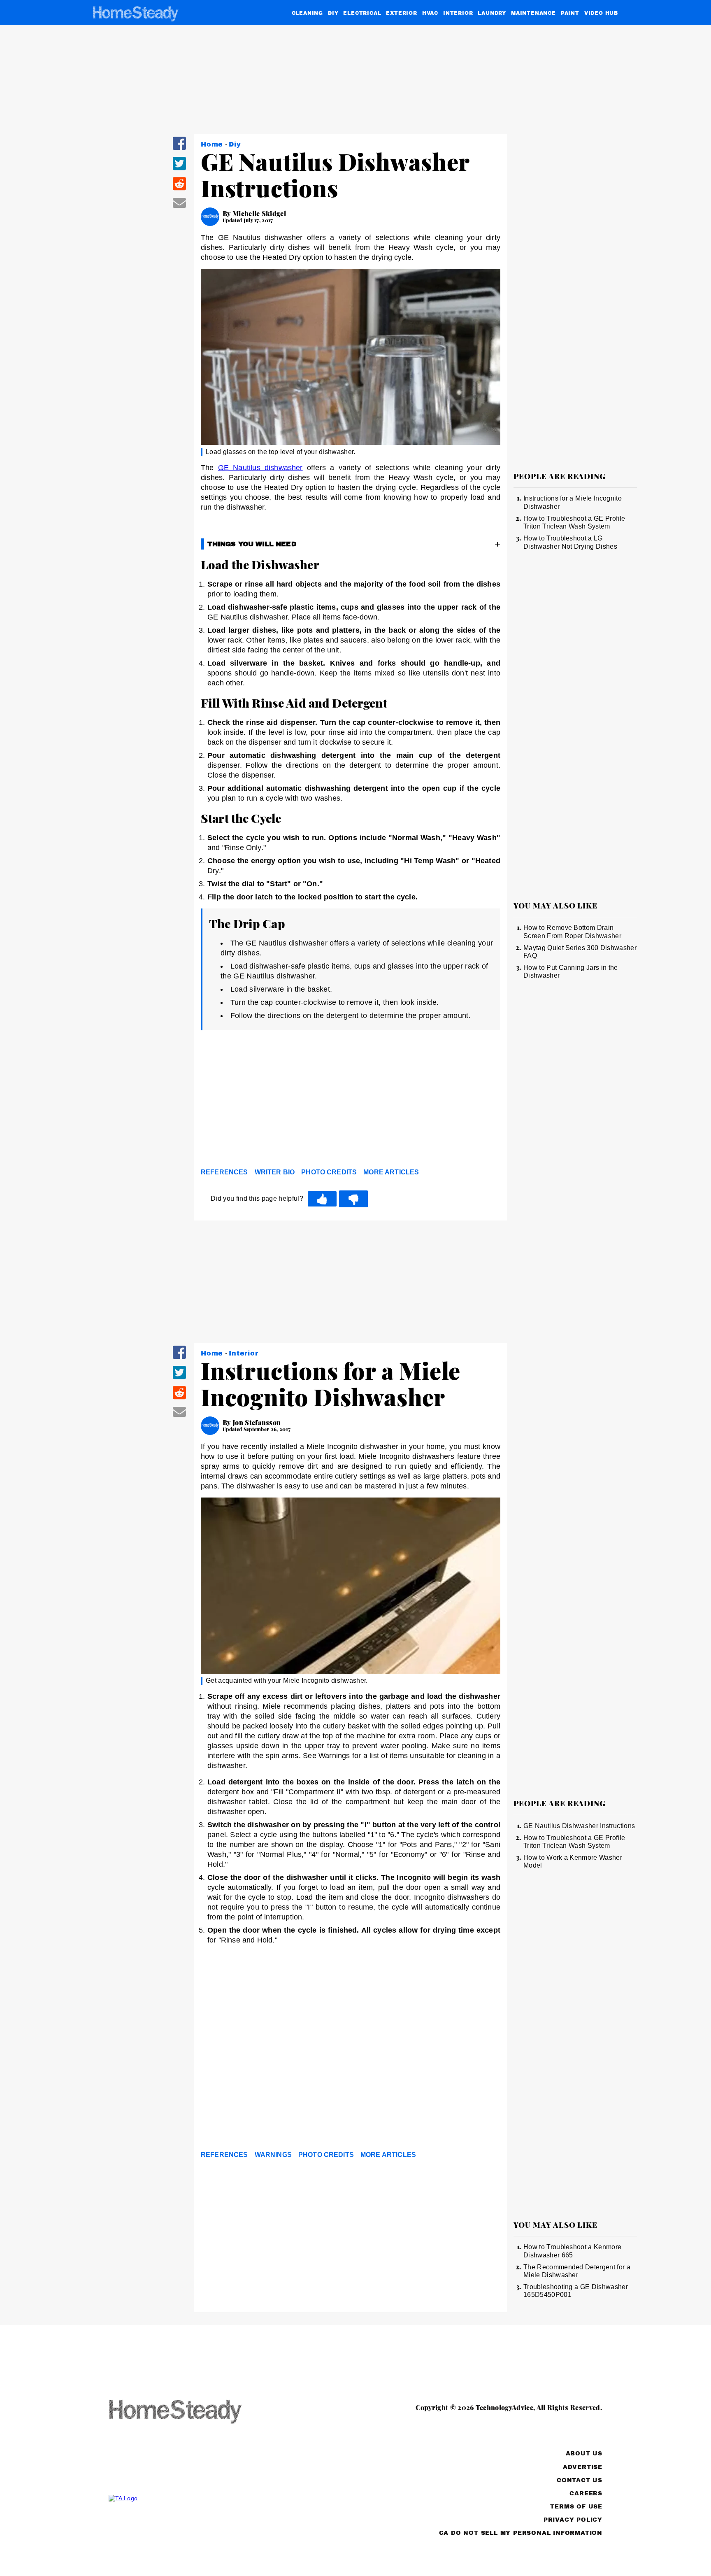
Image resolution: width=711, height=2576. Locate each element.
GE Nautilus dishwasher (260, 468)
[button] (179, 149)
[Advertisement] (351, 1101)
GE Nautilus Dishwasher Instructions (579, 1826)
